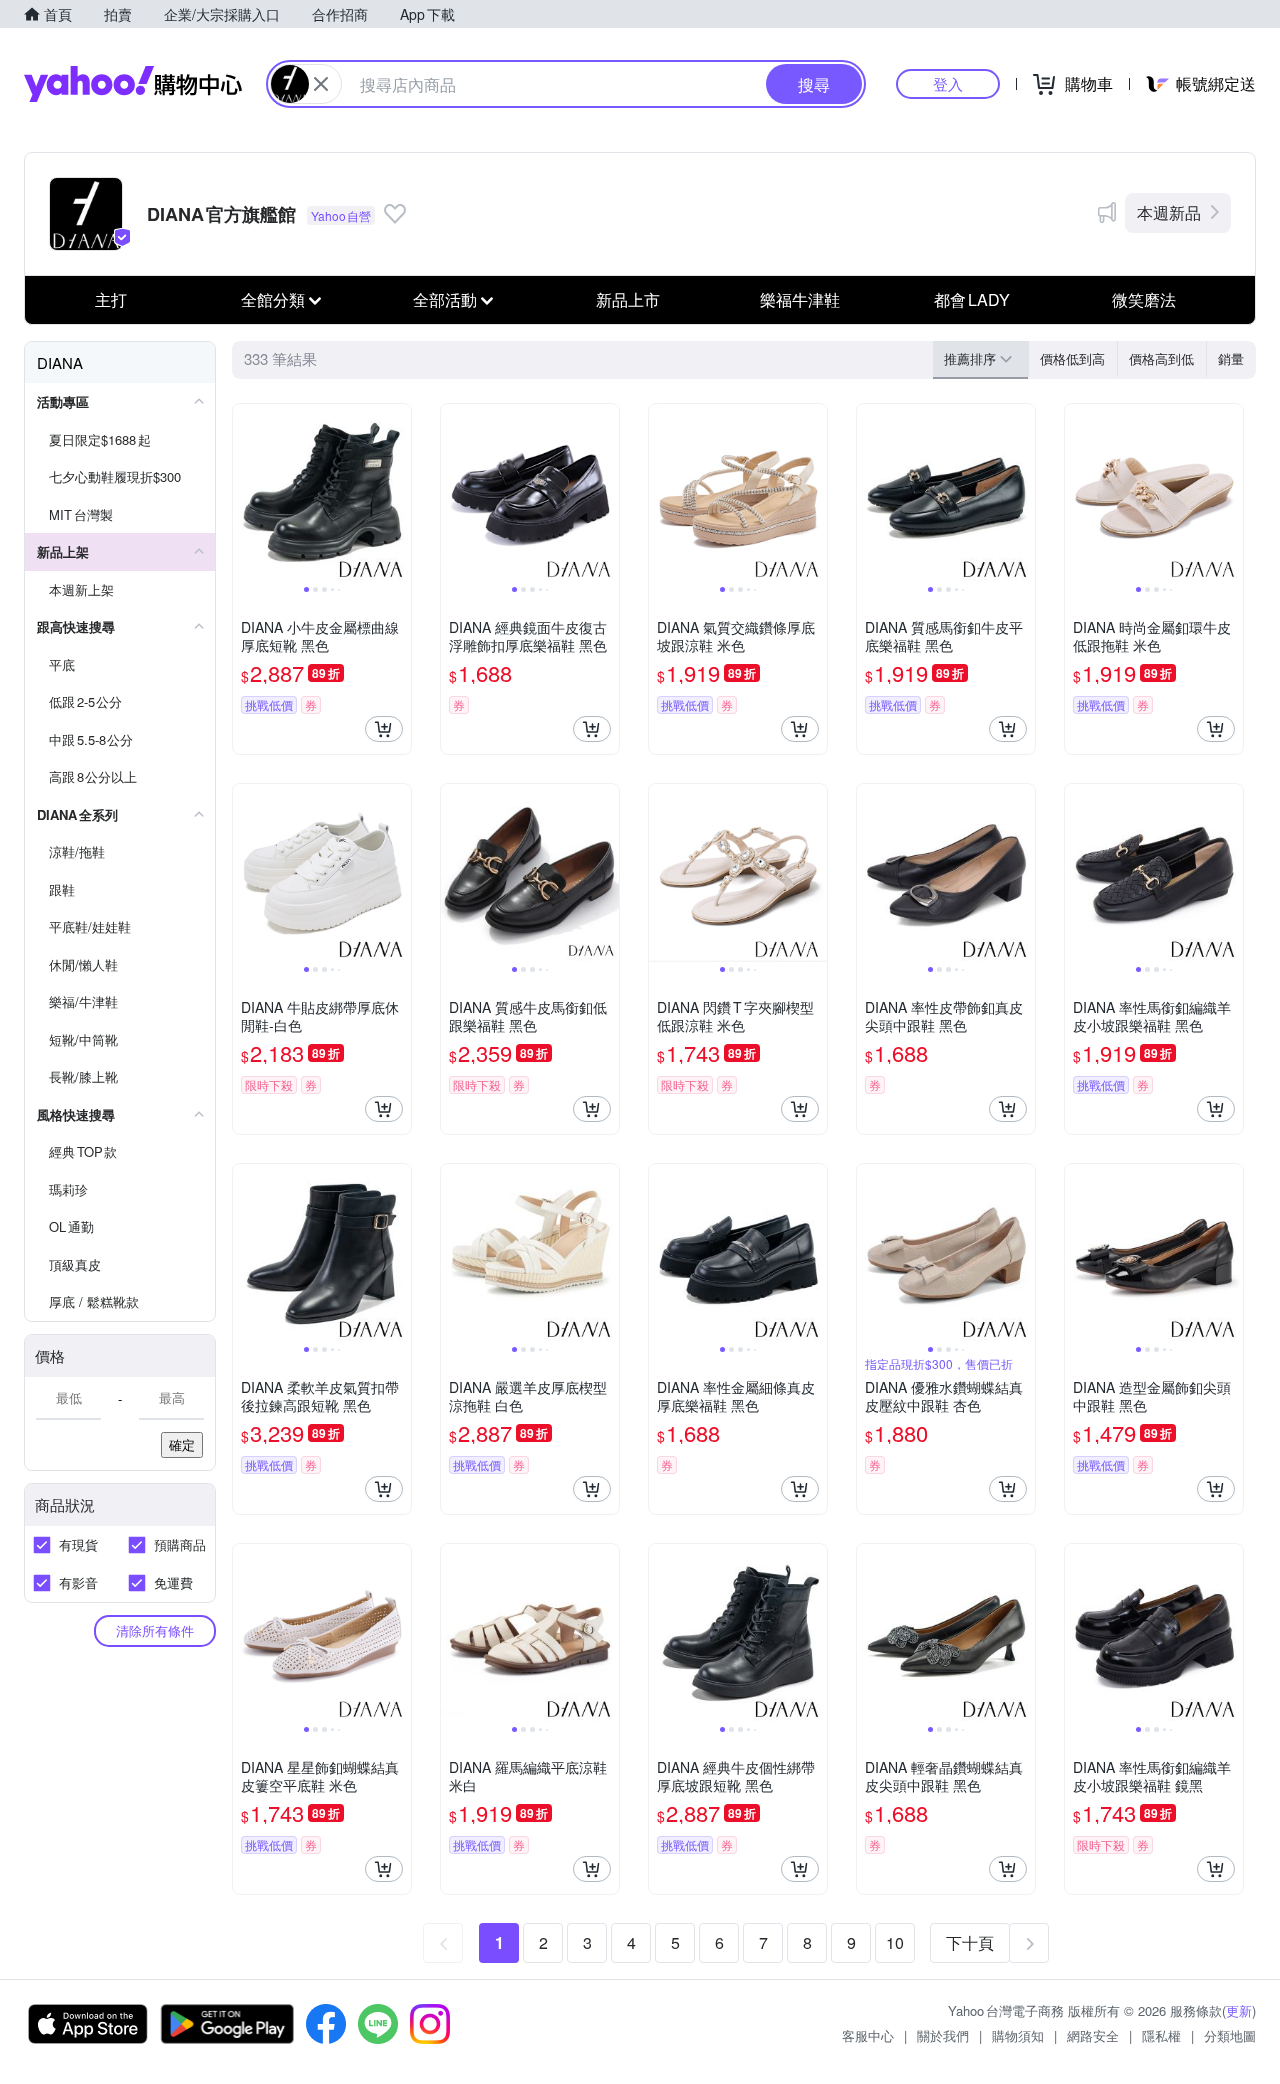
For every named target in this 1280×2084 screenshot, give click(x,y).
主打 (111, 299)
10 (895, 1942)
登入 (948, 83)
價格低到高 (1072, 358)
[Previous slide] (246, 493)
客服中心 (868, 2035)
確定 (182, 1444)
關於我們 (943, 2035)
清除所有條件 (155, 1630)
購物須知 (1018, 2035)
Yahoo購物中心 (133, 84)
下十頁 (970, 1942)
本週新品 (1169, 212)
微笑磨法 (1144, 299)
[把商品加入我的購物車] (384, 729)
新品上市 (628, 299)
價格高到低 (1161, 358)
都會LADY (972, 299)
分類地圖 (1230, 2035)
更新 (1239, 2010)
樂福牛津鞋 (800, 299)
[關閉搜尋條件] (321, 84)
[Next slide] (398, 493)
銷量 (1231, 358)
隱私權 (1161, 2035)
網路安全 (1093, 2035)
